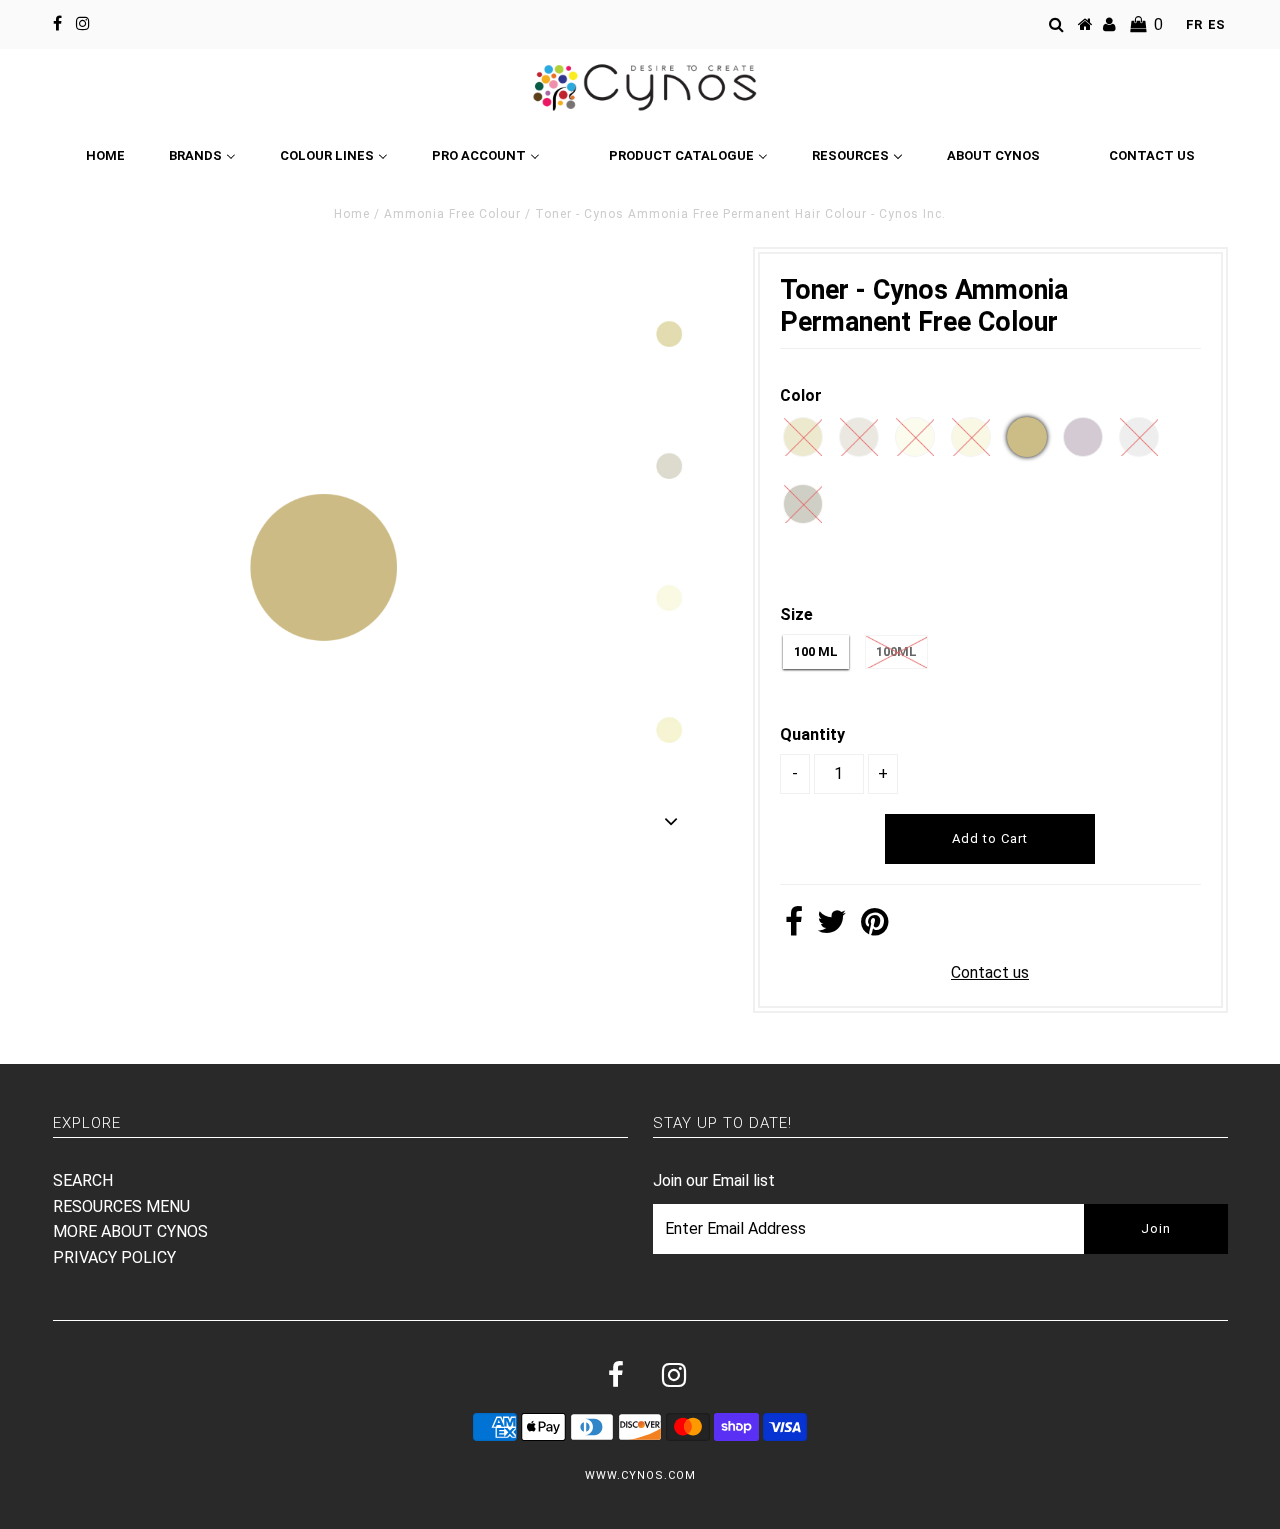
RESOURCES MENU (121, 1206)
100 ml (816, 651)
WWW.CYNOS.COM (640, 1475)
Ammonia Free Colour (452, 214)
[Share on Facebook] (794, 927)
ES (1216, 24)
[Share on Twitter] (832, 927)
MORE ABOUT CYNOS (130, 1231)
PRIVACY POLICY (114, 1257)
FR (1194, 24)
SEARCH (83, 1180)
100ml (896, 651)
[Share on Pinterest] (874, 927)
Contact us (990, 972)
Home (352, 214)
